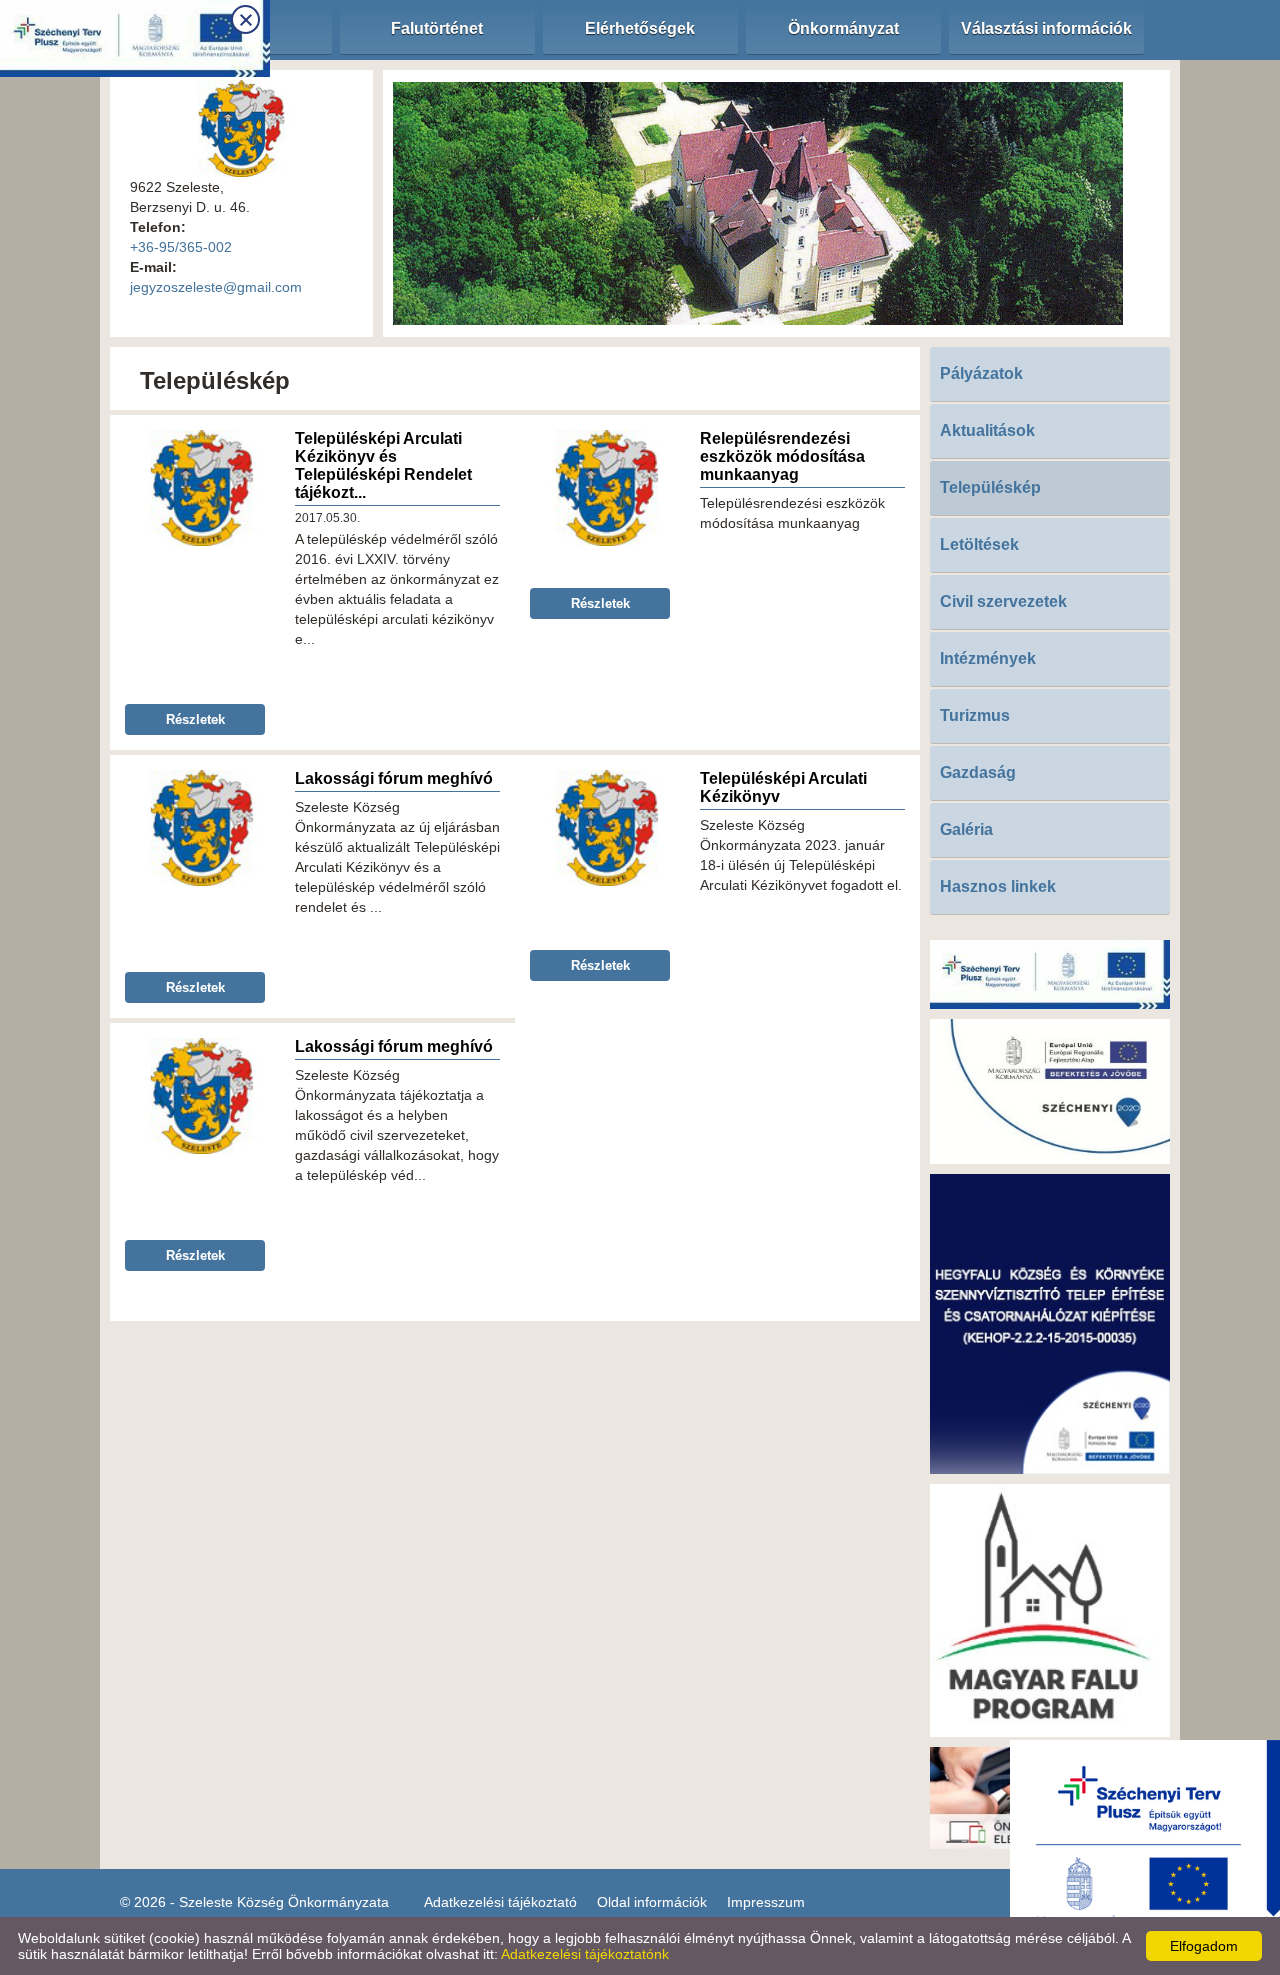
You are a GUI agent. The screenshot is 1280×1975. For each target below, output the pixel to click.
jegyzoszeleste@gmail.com (216, 287)
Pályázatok (981, 373)
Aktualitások (987, 430)
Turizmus (975, 715)
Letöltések (979, 544)
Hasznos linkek (998, 886)
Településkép (990, 487)
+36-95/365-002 (181, 247)
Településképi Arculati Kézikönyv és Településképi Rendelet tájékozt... (383, 465)
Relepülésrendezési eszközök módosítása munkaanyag (782, 456)
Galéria (966, 829)
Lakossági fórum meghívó (394, 778)
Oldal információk (652, 1902)
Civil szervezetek (1003, 601)
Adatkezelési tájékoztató (500, 1902)
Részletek (195, 719)
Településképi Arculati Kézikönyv (783, 787)
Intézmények (988, 658)
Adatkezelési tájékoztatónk (585, 1954)
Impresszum (766, 1902)
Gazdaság (978, 772)
